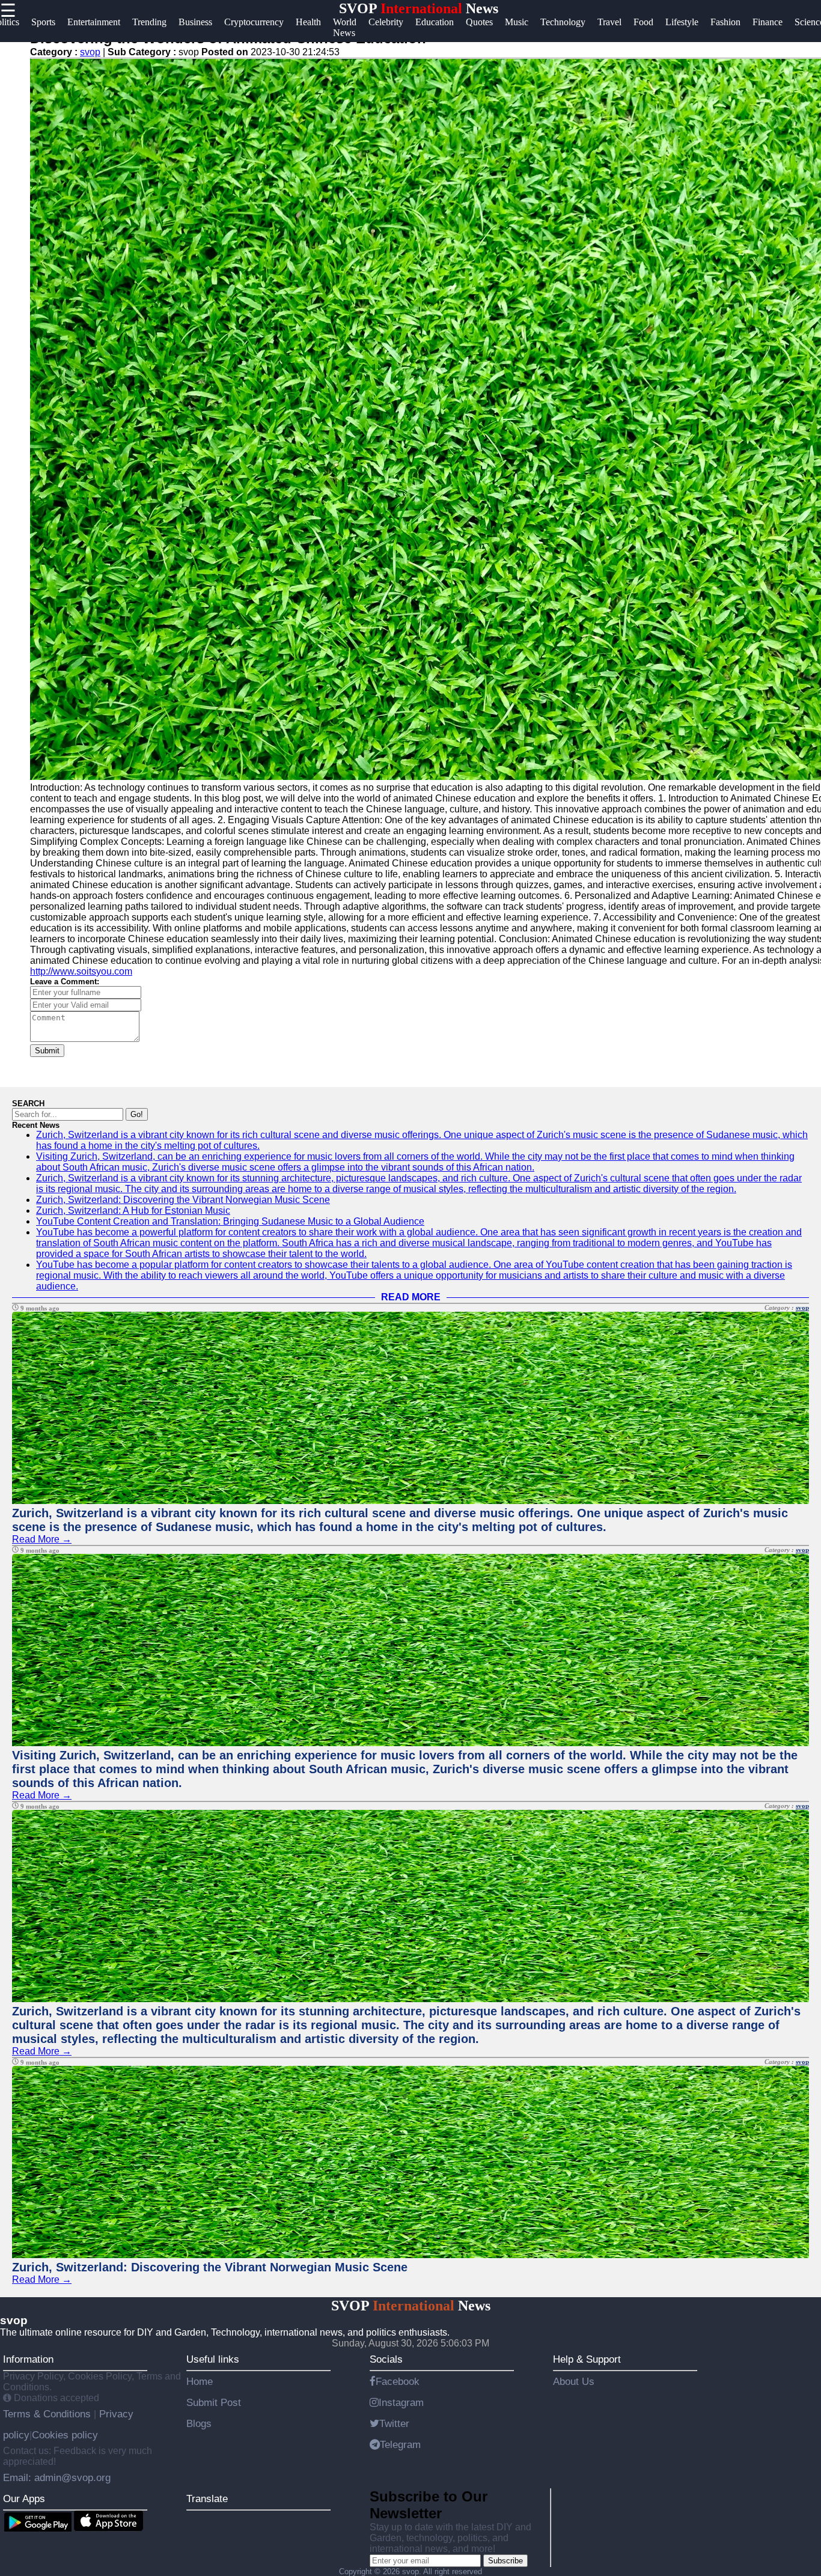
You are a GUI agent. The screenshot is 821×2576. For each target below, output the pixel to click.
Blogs (199, 2423)
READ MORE (411, 1297)
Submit (47, 1051)
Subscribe (505, 2561)
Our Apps (24, 2498)
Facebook (398, 2381)
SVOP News (419, 8)
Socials (386, 2359)
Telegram (400, 2444)
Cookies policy (65, 2435)
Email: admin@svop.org (57, 2477)
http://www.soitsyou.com (81, 971)
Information (28, 2359)
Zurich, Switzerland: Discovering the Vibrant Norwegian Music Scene (183, 1200)
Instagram (401, 2402)
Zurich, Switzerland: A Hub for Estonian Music (133, 1210)
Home (200, 2381)
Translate (207, 2498)
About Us (574, 2381)
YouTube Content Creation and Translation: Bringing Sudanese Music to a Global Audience (230, 1221)
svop (90, 52)
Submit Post (214, 2402)
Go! (137, 1114)
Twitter (394, 2423)
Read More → (42, 1539)
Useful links (213, 2359)
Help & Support (587, 2359)
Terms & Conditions (48, 2414)
